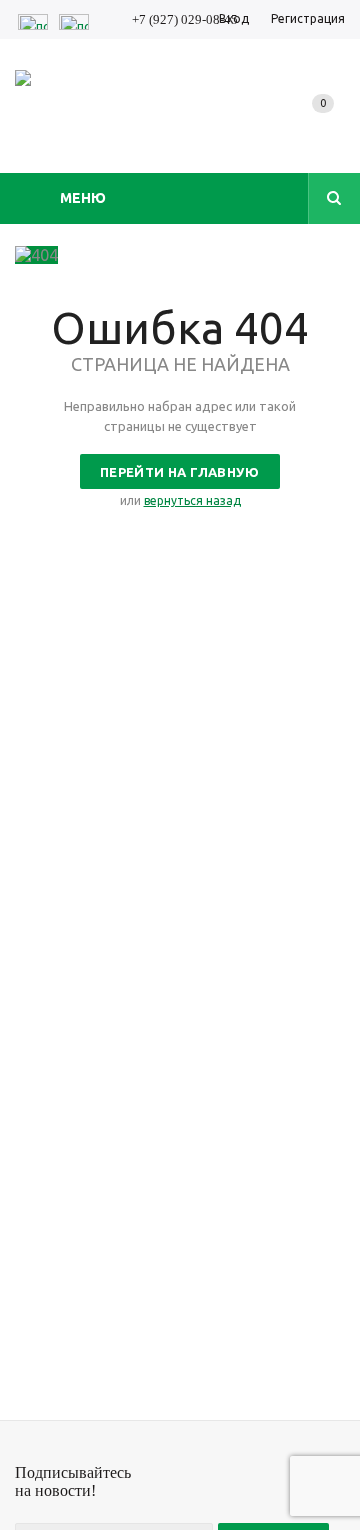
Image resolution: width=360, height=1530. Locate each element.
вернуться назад (192, 500)
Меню (83, 198)
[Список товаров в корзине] (327, 124)
